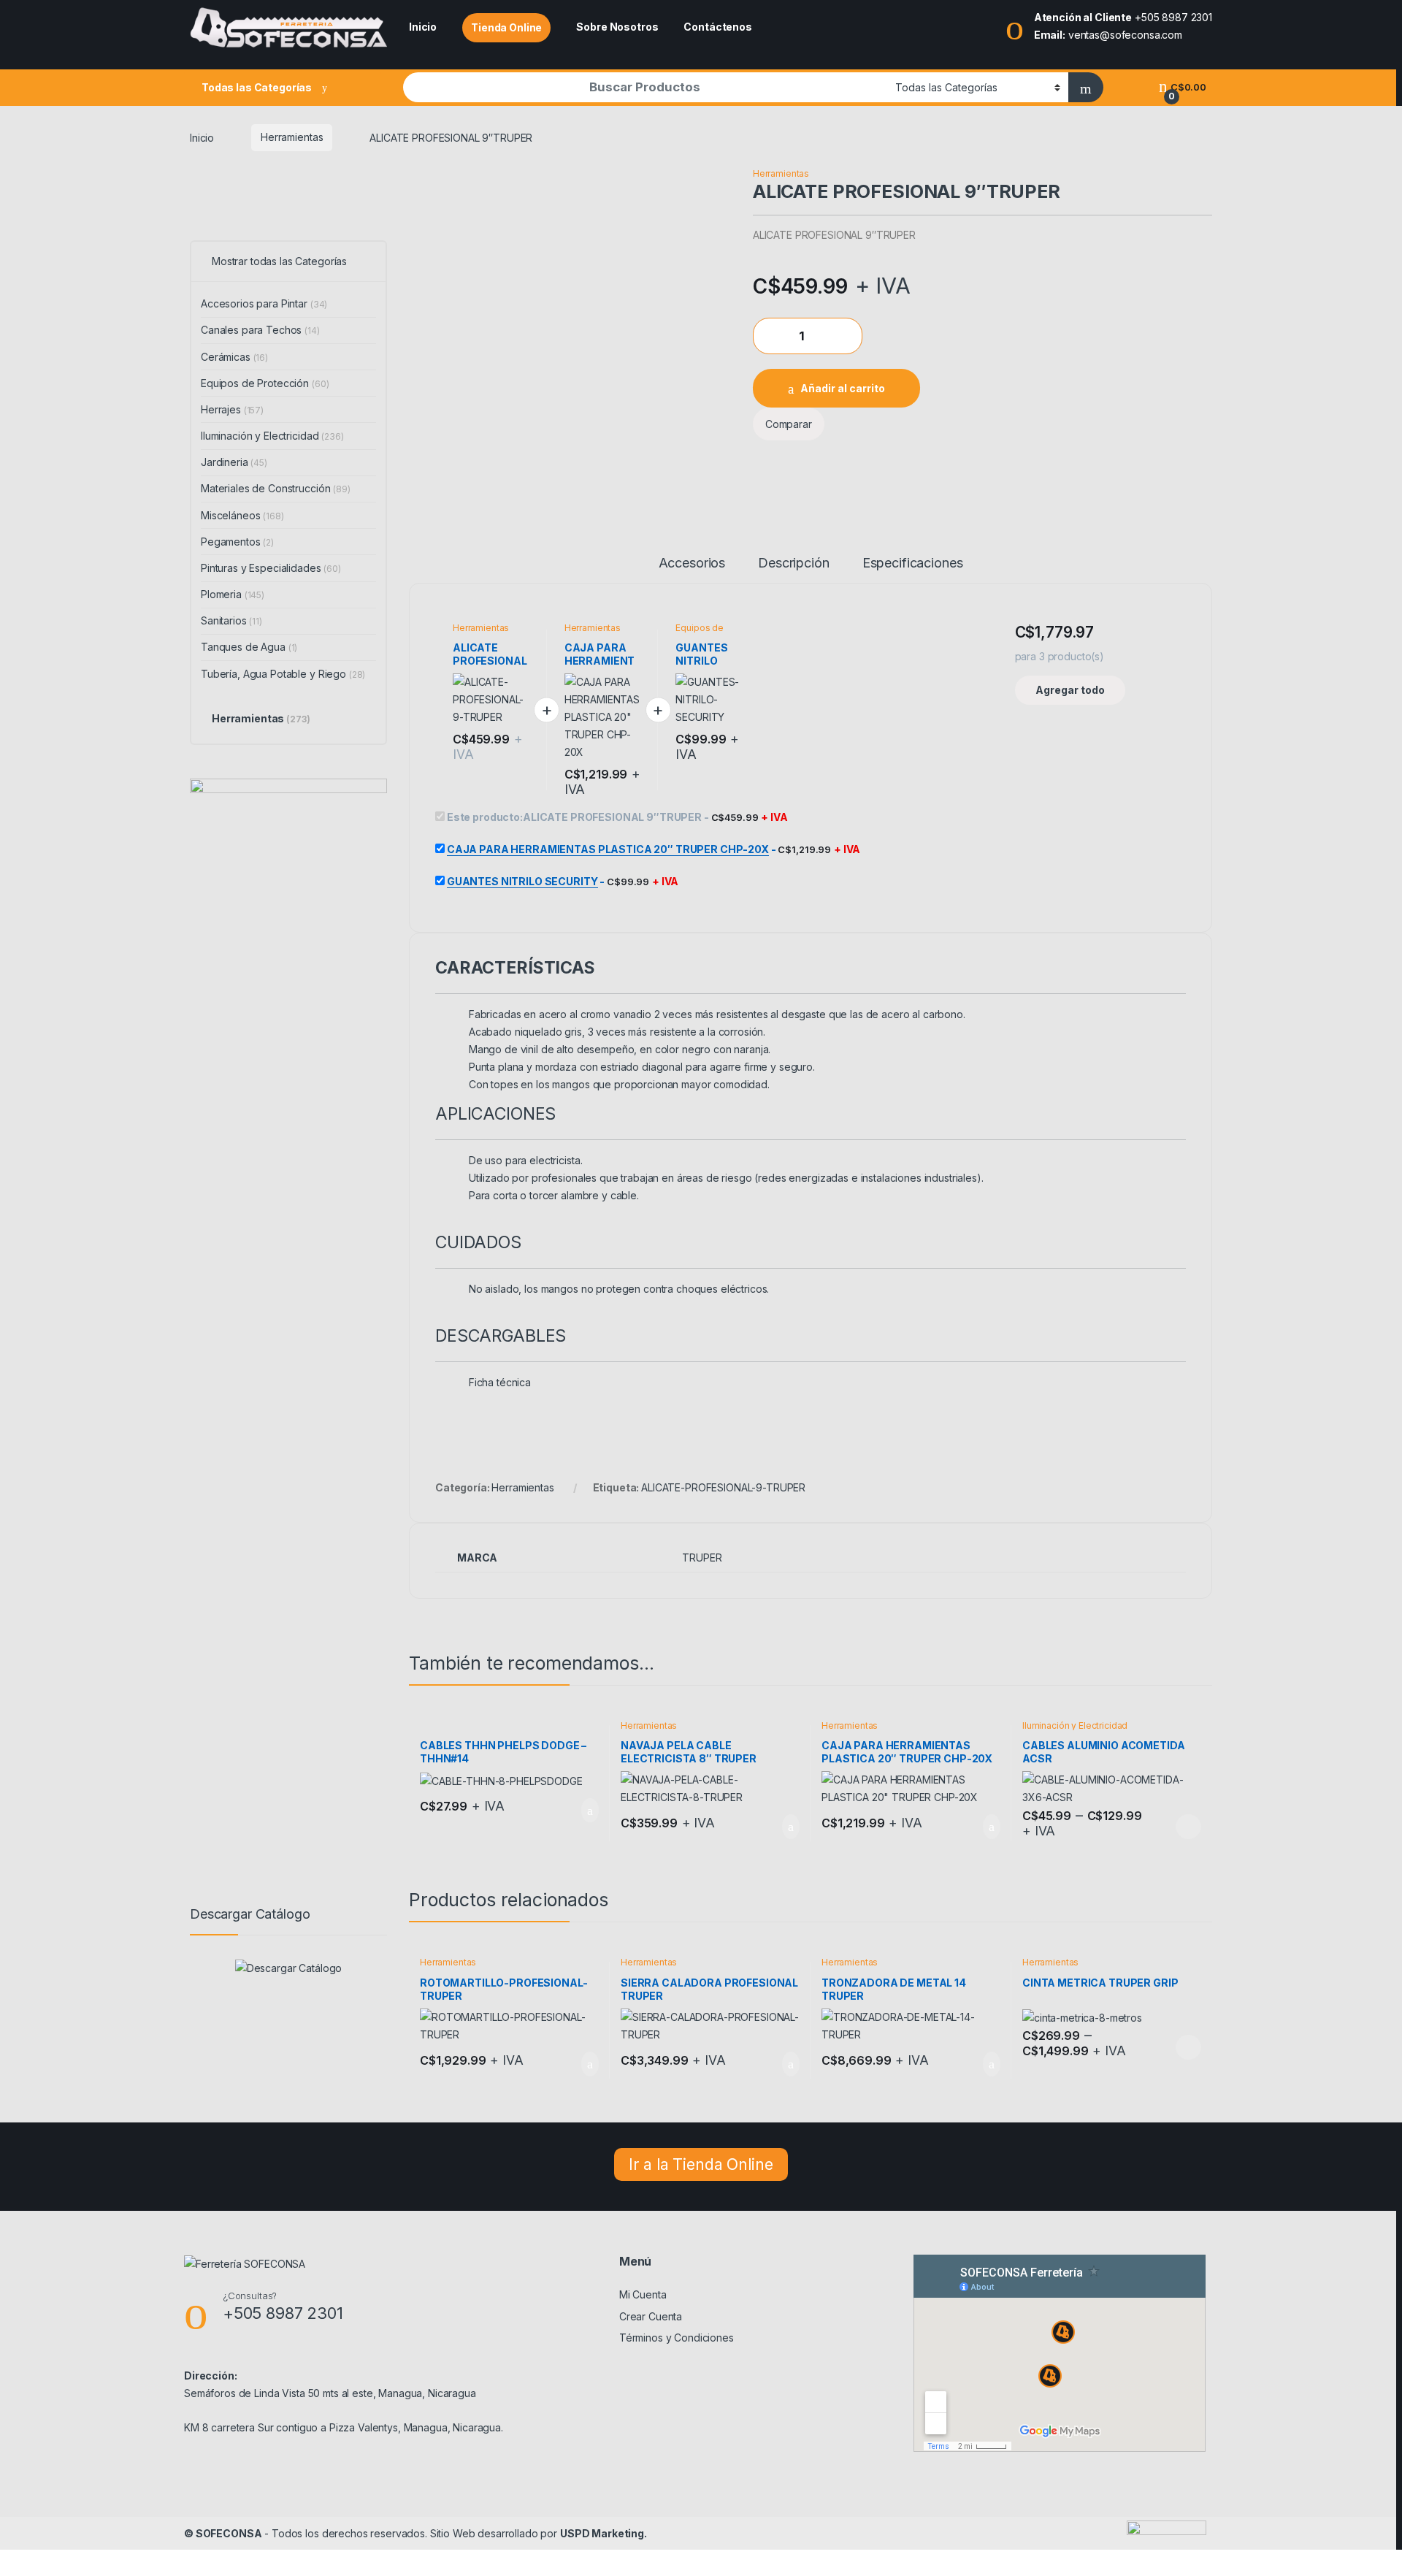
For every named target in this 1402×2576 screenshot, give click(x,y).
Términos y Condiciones (677, 2338)
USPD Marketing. (604, 2533)
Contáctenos (717, 27)
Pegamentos (237, 542)
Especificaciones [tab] (913, 563)
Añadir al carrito (843, 388)
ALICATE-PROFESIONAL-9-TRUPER (723, 1487)
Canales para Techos (260, 330)
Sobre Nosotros (617, 27)
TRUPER (702, 1558)
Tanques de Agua (249, 647)
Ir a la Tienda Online (701, 2164)
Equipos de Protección (700, 632)
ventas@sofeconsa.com (1125, 35)
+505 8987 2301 (1173, 17)
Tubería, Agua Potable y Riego (283, 674)
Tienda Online (506, 27)
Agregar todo (1070, 690)
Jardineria (234, 462)
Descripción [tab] (793, 563)
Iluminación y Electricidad (1075, 1725)
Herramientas (292, 137)
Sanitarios (231, 620)
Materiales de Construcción (276, 488)
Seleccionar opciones (1173, 1827)
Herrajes (232, 409)
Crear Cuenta (651, 2316)
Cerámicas (234, 357)
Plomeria (233, 594)
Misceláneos (242, 515)
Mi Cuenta (643, 2294)
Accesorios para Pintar (264, 303)
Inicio (423, 27)
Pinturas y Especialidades (271, 568)
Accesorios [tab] (692, 563)
